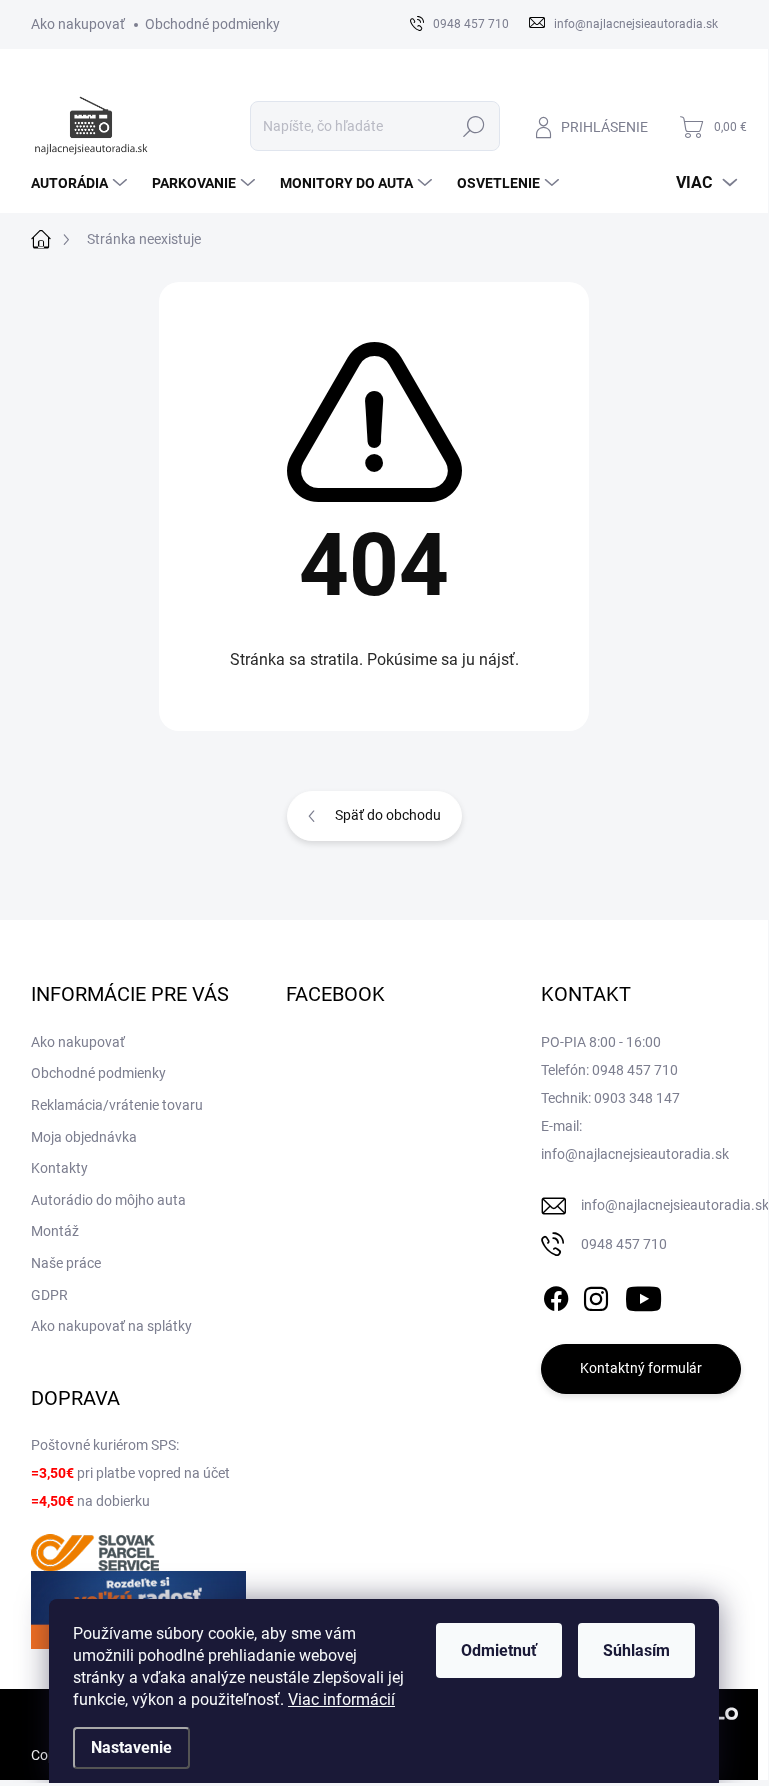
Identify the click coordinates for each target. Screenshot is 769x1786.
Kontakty (59, 1168)
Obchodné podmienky (212, 24)
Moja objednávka (84, 1137)
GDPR (49, 1295)
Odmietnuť (499, 1650)
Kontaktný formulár (641, 1368)
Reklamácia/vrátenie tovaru (117, 1105)
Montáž (55, 1231)
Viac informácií (341, 1699)
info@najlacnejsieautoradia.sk (675, 1205)
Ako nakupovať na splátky (111, 1326)
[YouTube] (643, 1295)
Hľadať (473, 126)
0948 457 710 (624, 1244)
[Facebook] (556, 1295)
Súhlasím (636, 1650)
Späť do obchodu (388, 815)
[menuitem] (81, 183)
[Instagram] (596, 1295)
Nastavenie (131, 1747)
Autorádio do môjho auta (108, 1200)
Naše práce (66, 1263)
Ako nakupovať (78, 24)
